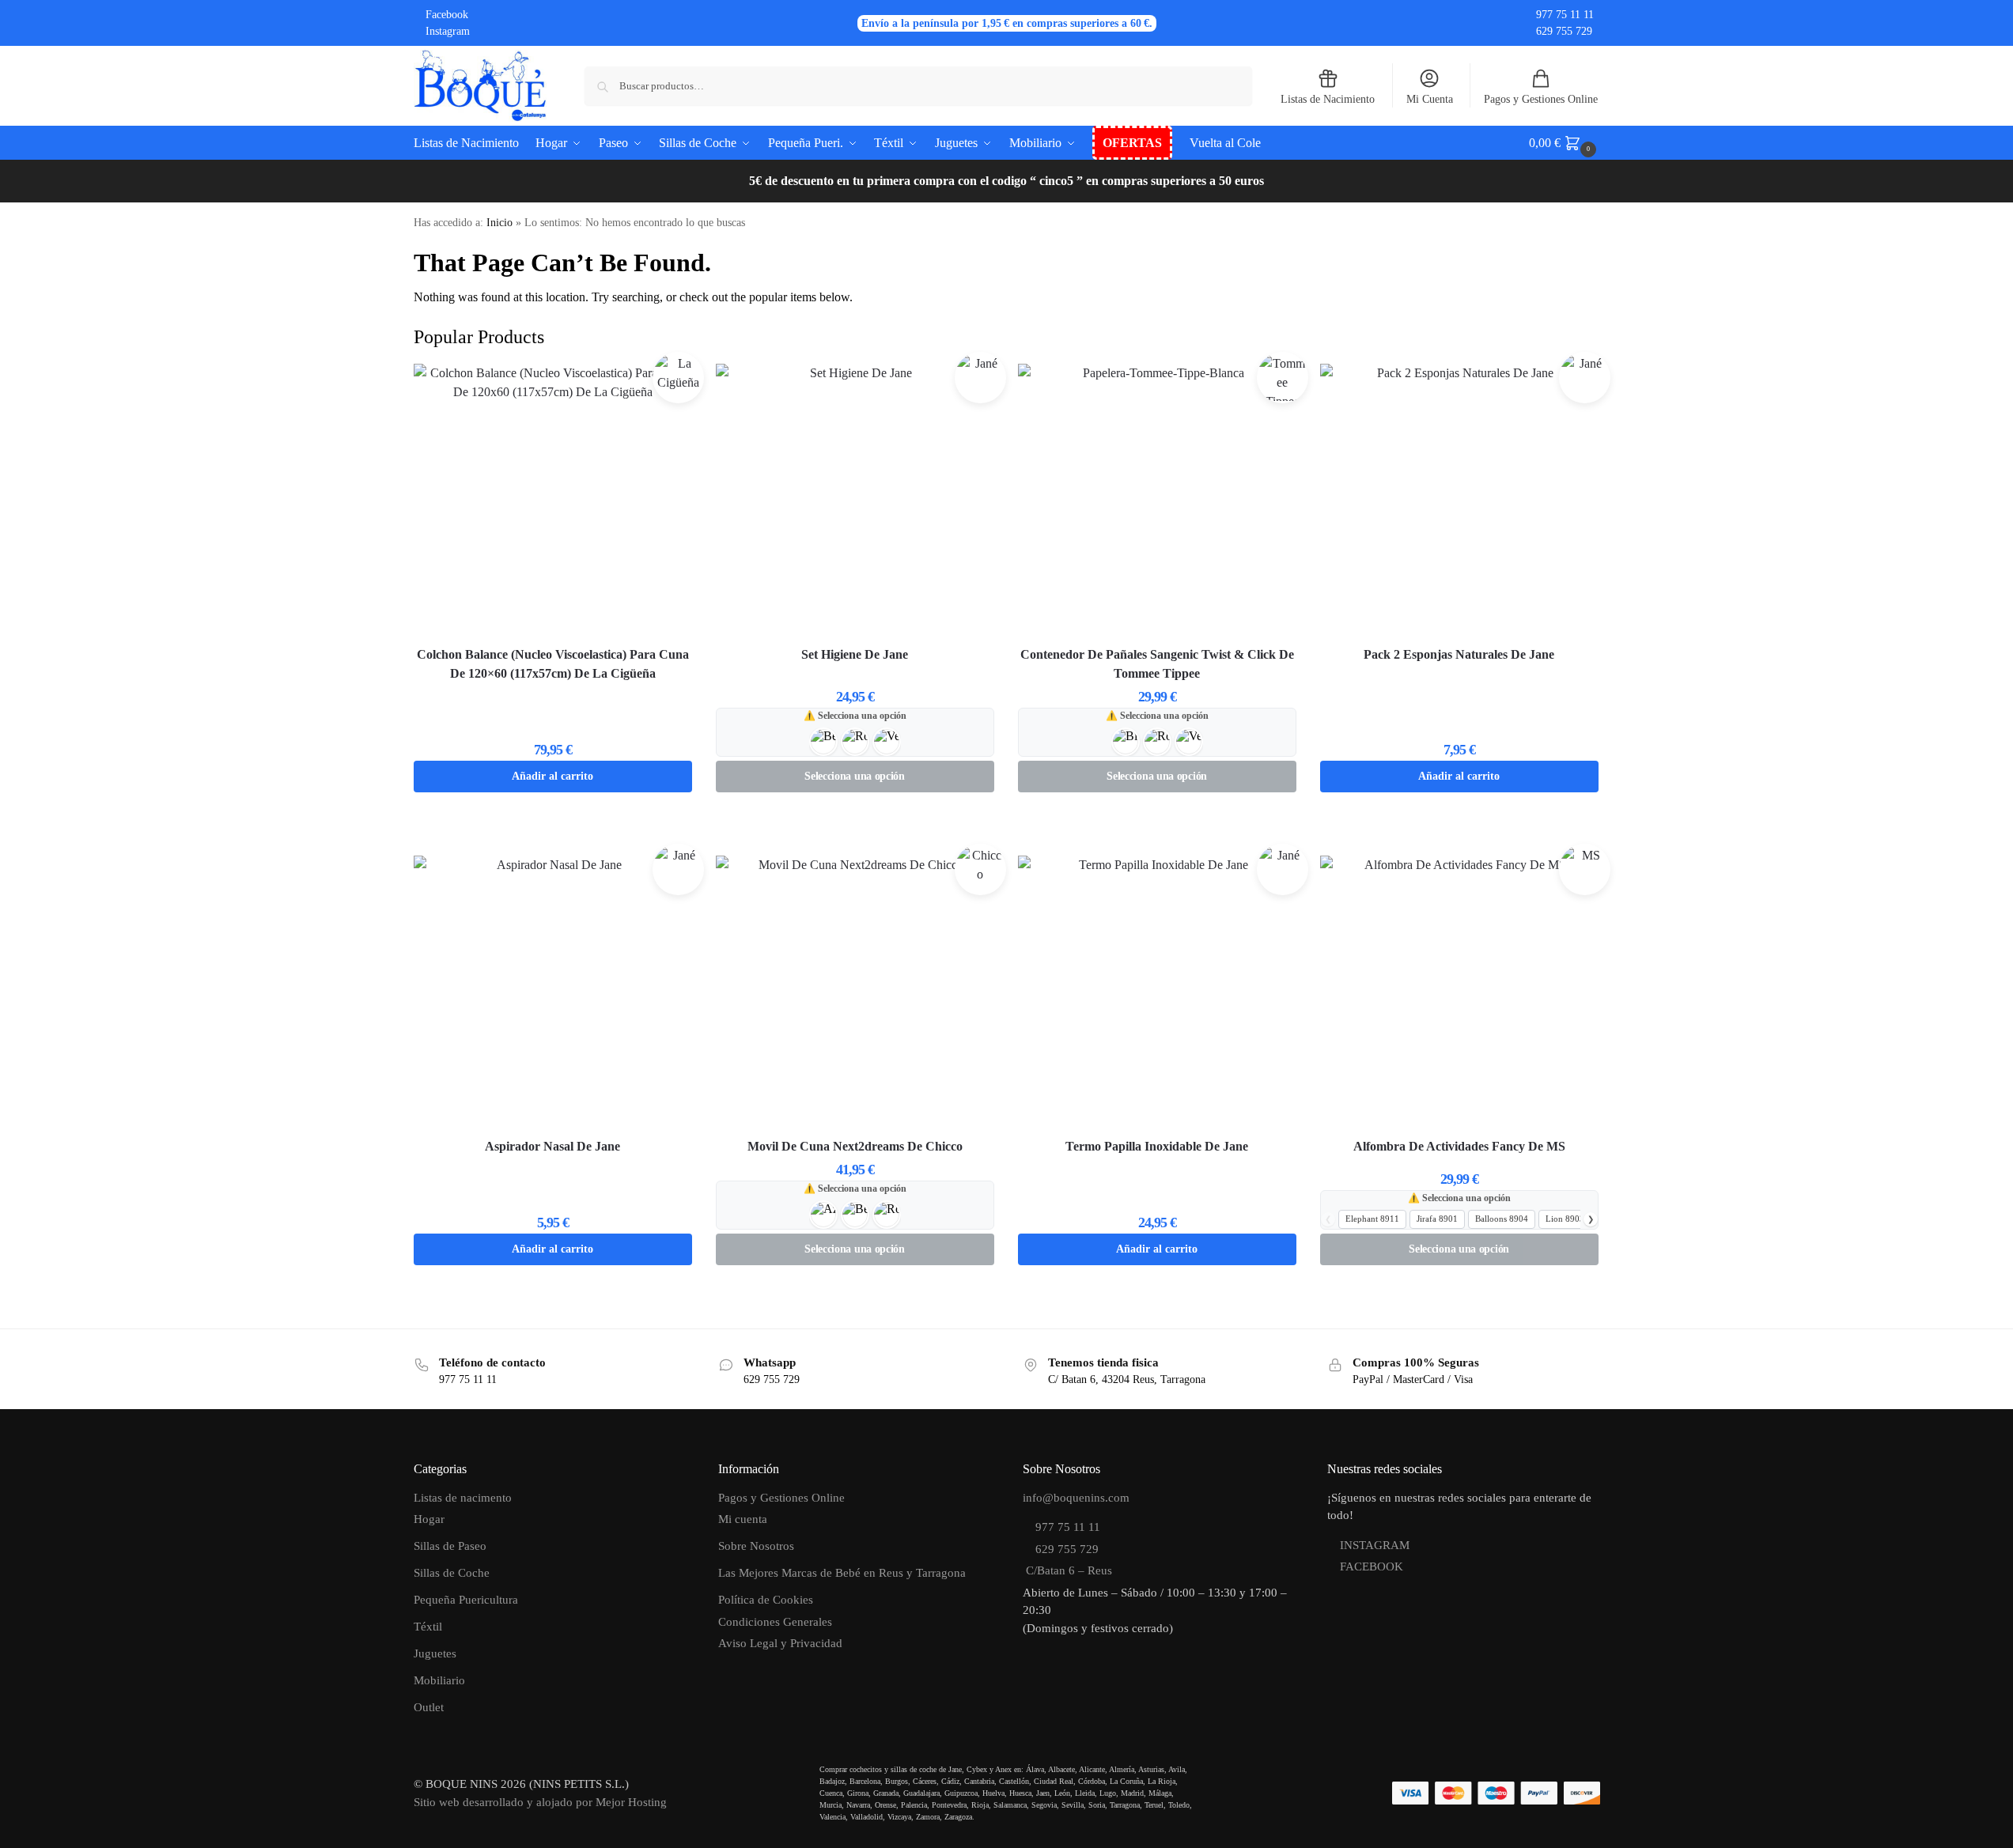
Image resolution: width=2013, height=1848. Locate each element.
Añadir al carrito (552, 776)
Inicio (499, 223)
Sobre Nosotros (756, 1546)
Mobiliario (439, 1680)
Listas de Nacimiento (1328, 99)
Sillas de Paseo (450, 1546)
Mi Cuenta (1430, 99)
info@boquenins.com (1076, 1498)
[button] (1565, 143)
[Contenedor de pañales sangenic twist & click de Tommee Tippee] (1157, 503)
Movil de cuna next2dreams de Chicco (855, 1146)
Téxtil (428, 1627)
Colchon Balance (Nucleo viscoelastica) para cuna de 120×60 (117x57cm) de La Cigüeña (553, 664)
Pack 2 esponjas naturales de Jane (1459, 654)
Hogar (429, 1519)
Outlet (429, 1707)
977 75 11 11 (1565, 15)
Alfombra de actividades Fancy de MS (1459, 1146)
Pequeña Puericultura (466, 1600)
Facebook (447, 15)
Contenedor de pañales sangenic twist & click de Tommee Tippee (1157, 664)
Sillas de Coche (452, 1573)
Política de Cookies (766, 1600)
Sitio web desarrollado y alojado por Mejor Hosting (540, 1802)
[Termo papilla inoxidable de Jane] (1157, 995)
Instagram (448, 31)
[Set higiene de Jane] (855, 503)
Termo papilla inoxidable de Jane (1157, 1146)
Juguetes (435, 1653)
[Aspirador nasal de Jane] (553, 995)
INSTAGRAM (1375, 1545)
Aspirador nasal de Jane (552, 1146)
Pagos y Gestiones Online (1541, 99)
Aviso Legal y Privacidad (780, 1643)
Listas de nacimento (463, 1498)
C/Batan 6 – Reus (1067, 1570)
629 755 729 (1564, 31)
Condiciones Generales (775, 1622)
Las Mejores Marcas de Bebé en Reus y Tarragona (842, 1573)
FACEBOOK (1372, 1566)
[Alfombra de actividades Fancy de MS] (1459, 995)
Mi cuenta (743, 1519)
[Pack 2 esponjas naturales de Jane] (1459, 503)
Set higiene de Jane (855, 654)
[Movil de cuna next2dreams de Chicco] (855, 995)
